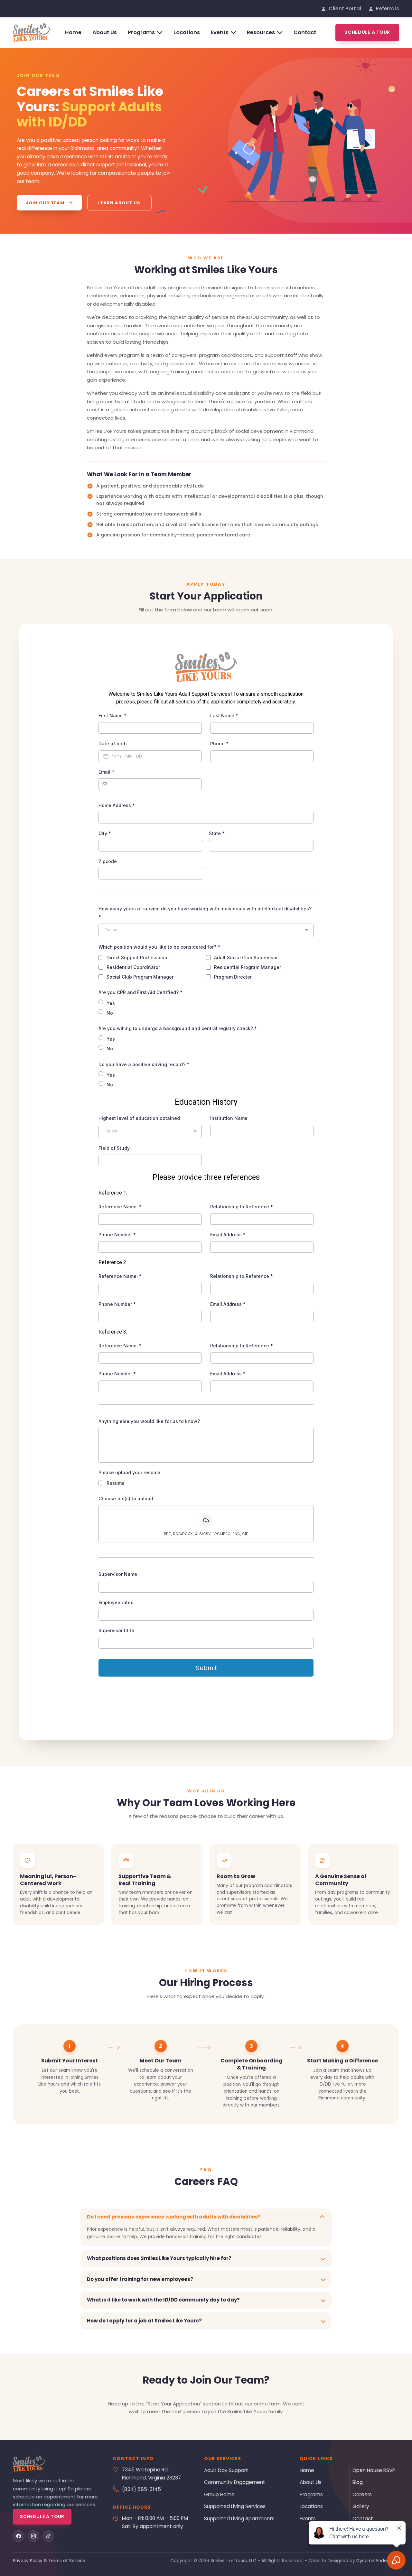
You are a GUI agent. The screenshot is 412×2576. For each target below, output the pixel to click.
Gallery (361, 2506)
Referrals (388, 9)
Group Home (219, 2494)
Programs (141, 32)
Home (73, 32)
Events (220, 32)
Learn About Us (119, 203)
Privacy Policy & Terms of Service (49, 2561)
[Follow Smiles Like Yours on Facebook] (19, 2536)
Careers (362, 2494)
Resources (261, 32)
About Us (105, 32)
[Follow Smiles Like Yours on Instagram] (33, 2536)
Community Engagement (235, 2482)
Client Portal (345, 9)
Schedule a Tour (367, 32)
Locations (187, 32)
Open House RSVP (374, 2470)
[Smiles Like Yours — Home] (32, 33)
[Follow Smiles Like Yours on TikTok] (48, 2536)
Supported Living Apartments (239, 2519)
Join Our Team (45, 203)
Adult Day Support (226, 2470)
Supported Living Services (235, 2506)
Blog (358, 2482)
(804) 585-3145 (141, 2489)
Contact (305, 32)
